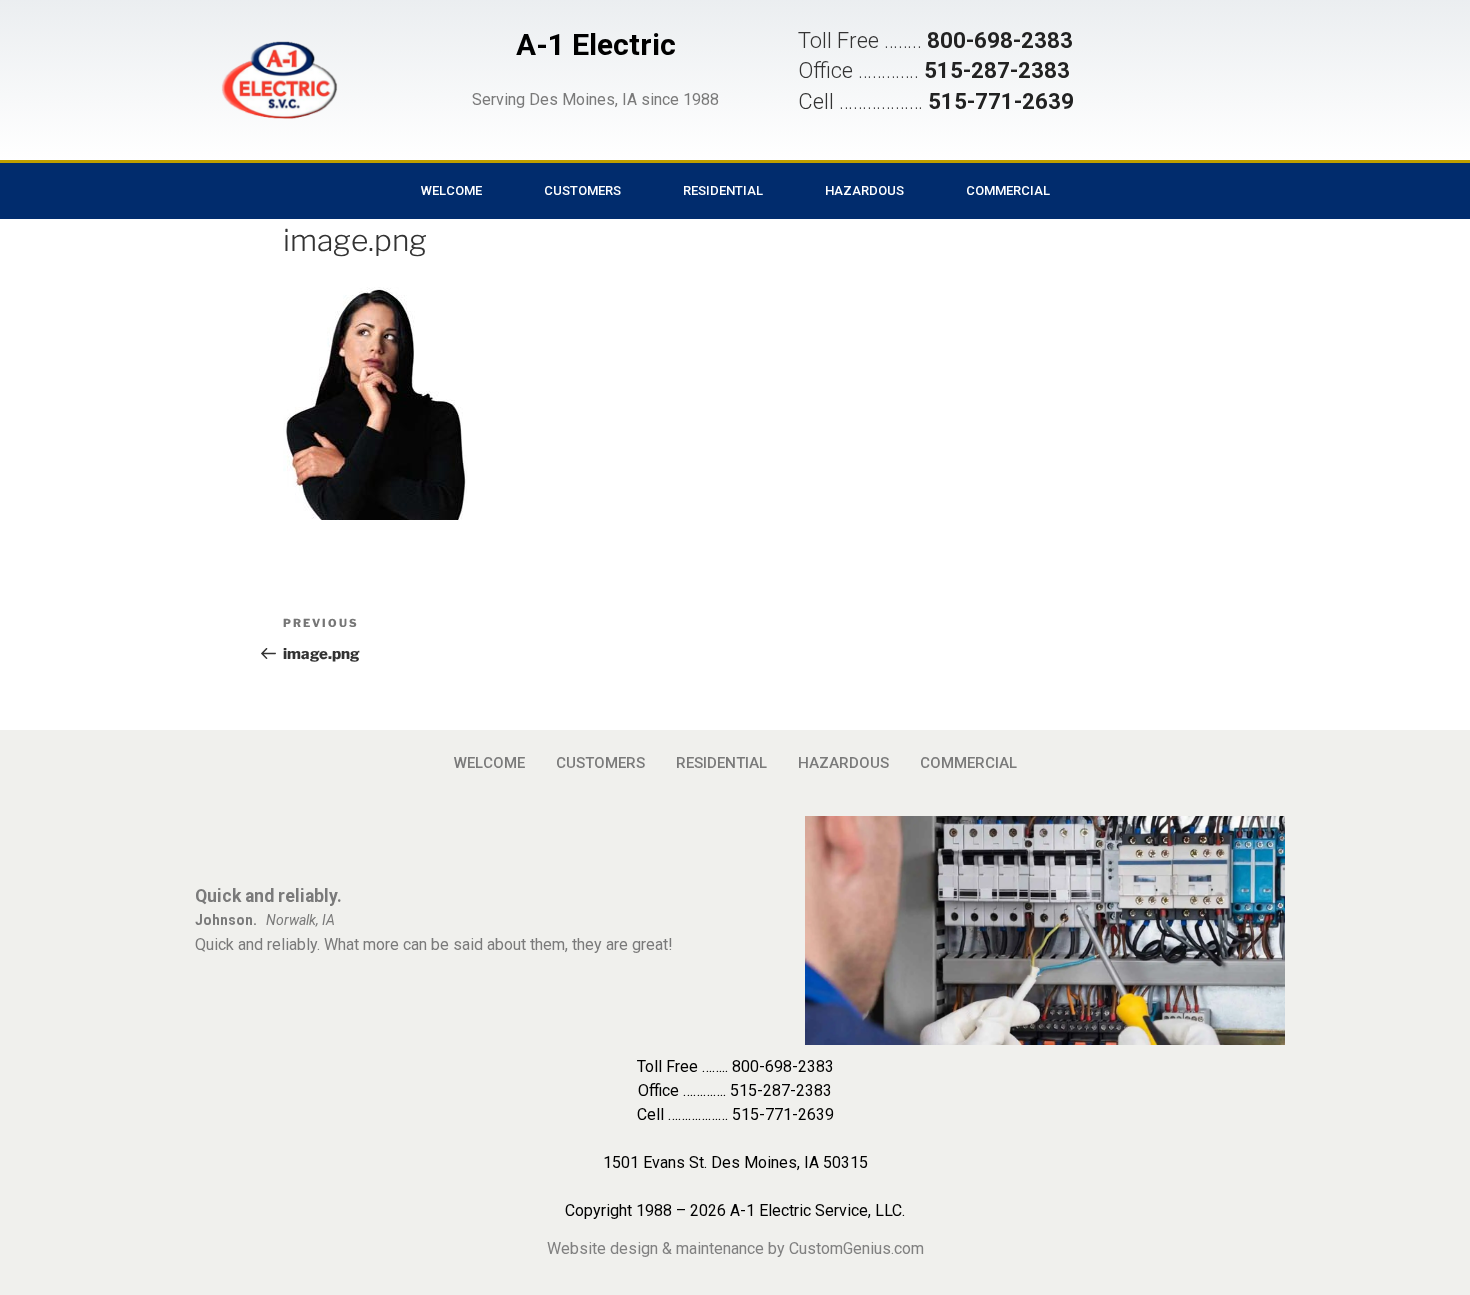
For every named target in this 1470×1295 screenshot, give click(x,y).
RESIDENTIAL (723, 190)
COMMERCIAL (1008, 190)
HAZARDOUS (864, 190)
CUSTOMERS (582, 190)
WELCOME (451, 190)
